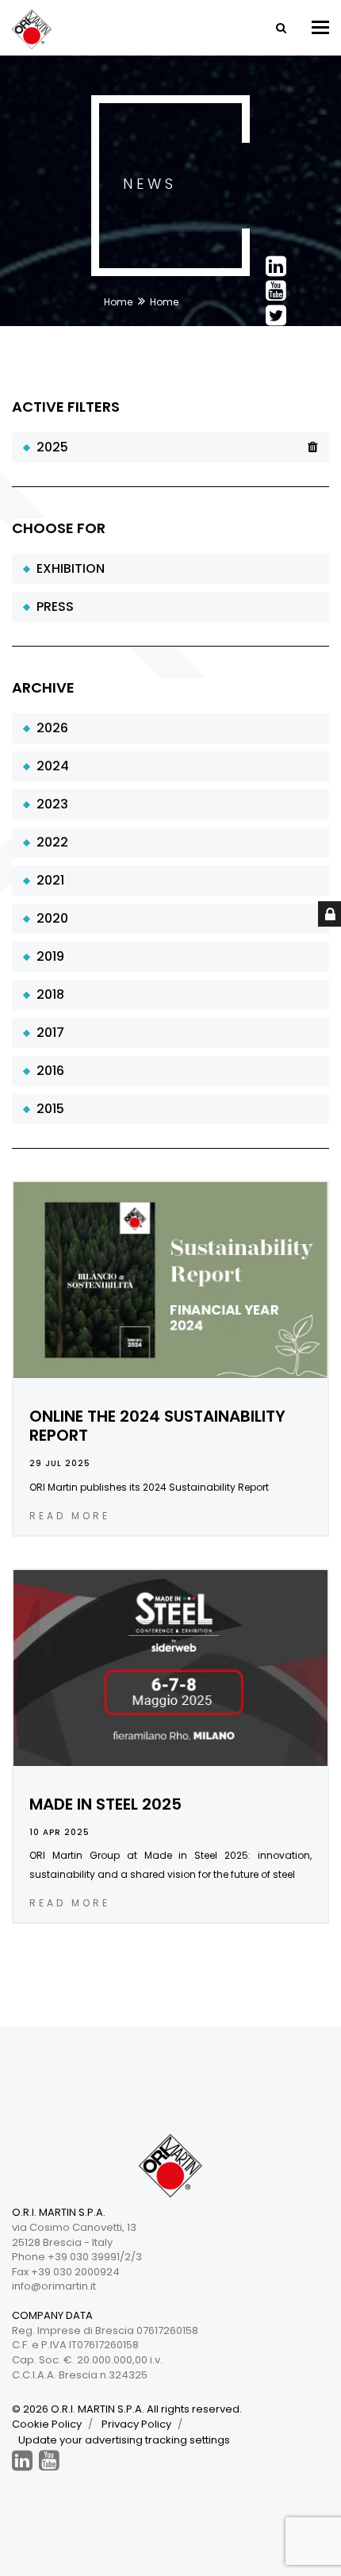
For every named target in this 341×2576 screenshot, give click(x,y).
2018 (47, 994)
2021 (47, 880)
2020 (49, 918)
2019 (47, 956)
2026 (49, 728)
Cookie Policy (47, 2424)
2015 (47, 1109)
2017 (47, 1033)
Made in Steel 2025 (105, 1804)
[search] (280, 28)
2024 (50, 766)
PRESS (52, 607)
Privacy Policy (136, 2424)
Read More (70, 1516)
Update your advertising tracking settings (124, 2440)
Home (118, 302)
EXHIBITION (67, 568)
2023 (49, 804)
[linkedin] (22, 2461)
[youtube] (49, 2461)
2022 (49, 842)
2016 (47, 1071)
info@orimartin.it (54, 2286)
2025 (49, 447)
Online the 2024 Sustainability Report (157, 1426)
